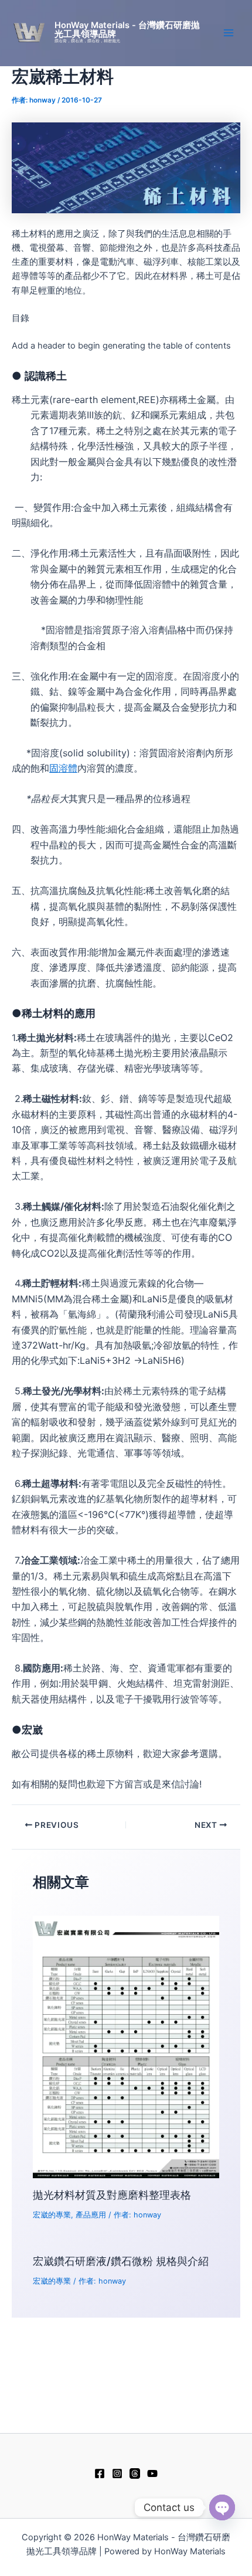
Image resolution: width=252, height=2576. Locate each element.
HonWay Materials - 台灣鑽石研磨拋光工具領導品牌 (127, 30)
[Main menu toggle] (229, 33)
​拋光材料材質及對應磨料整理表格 (112, 2195)
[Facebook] (100, 2473)
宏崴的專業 (52, 2215)
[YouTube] (152, 2473)
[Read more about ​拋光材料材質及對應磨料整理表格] (126, 2046)
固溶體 (63, 768)
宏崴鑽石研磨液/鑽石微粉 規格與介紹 (121, 2261)
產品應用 (91, 2215)
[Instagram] (117, 2473)
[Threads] (135, 2473)
